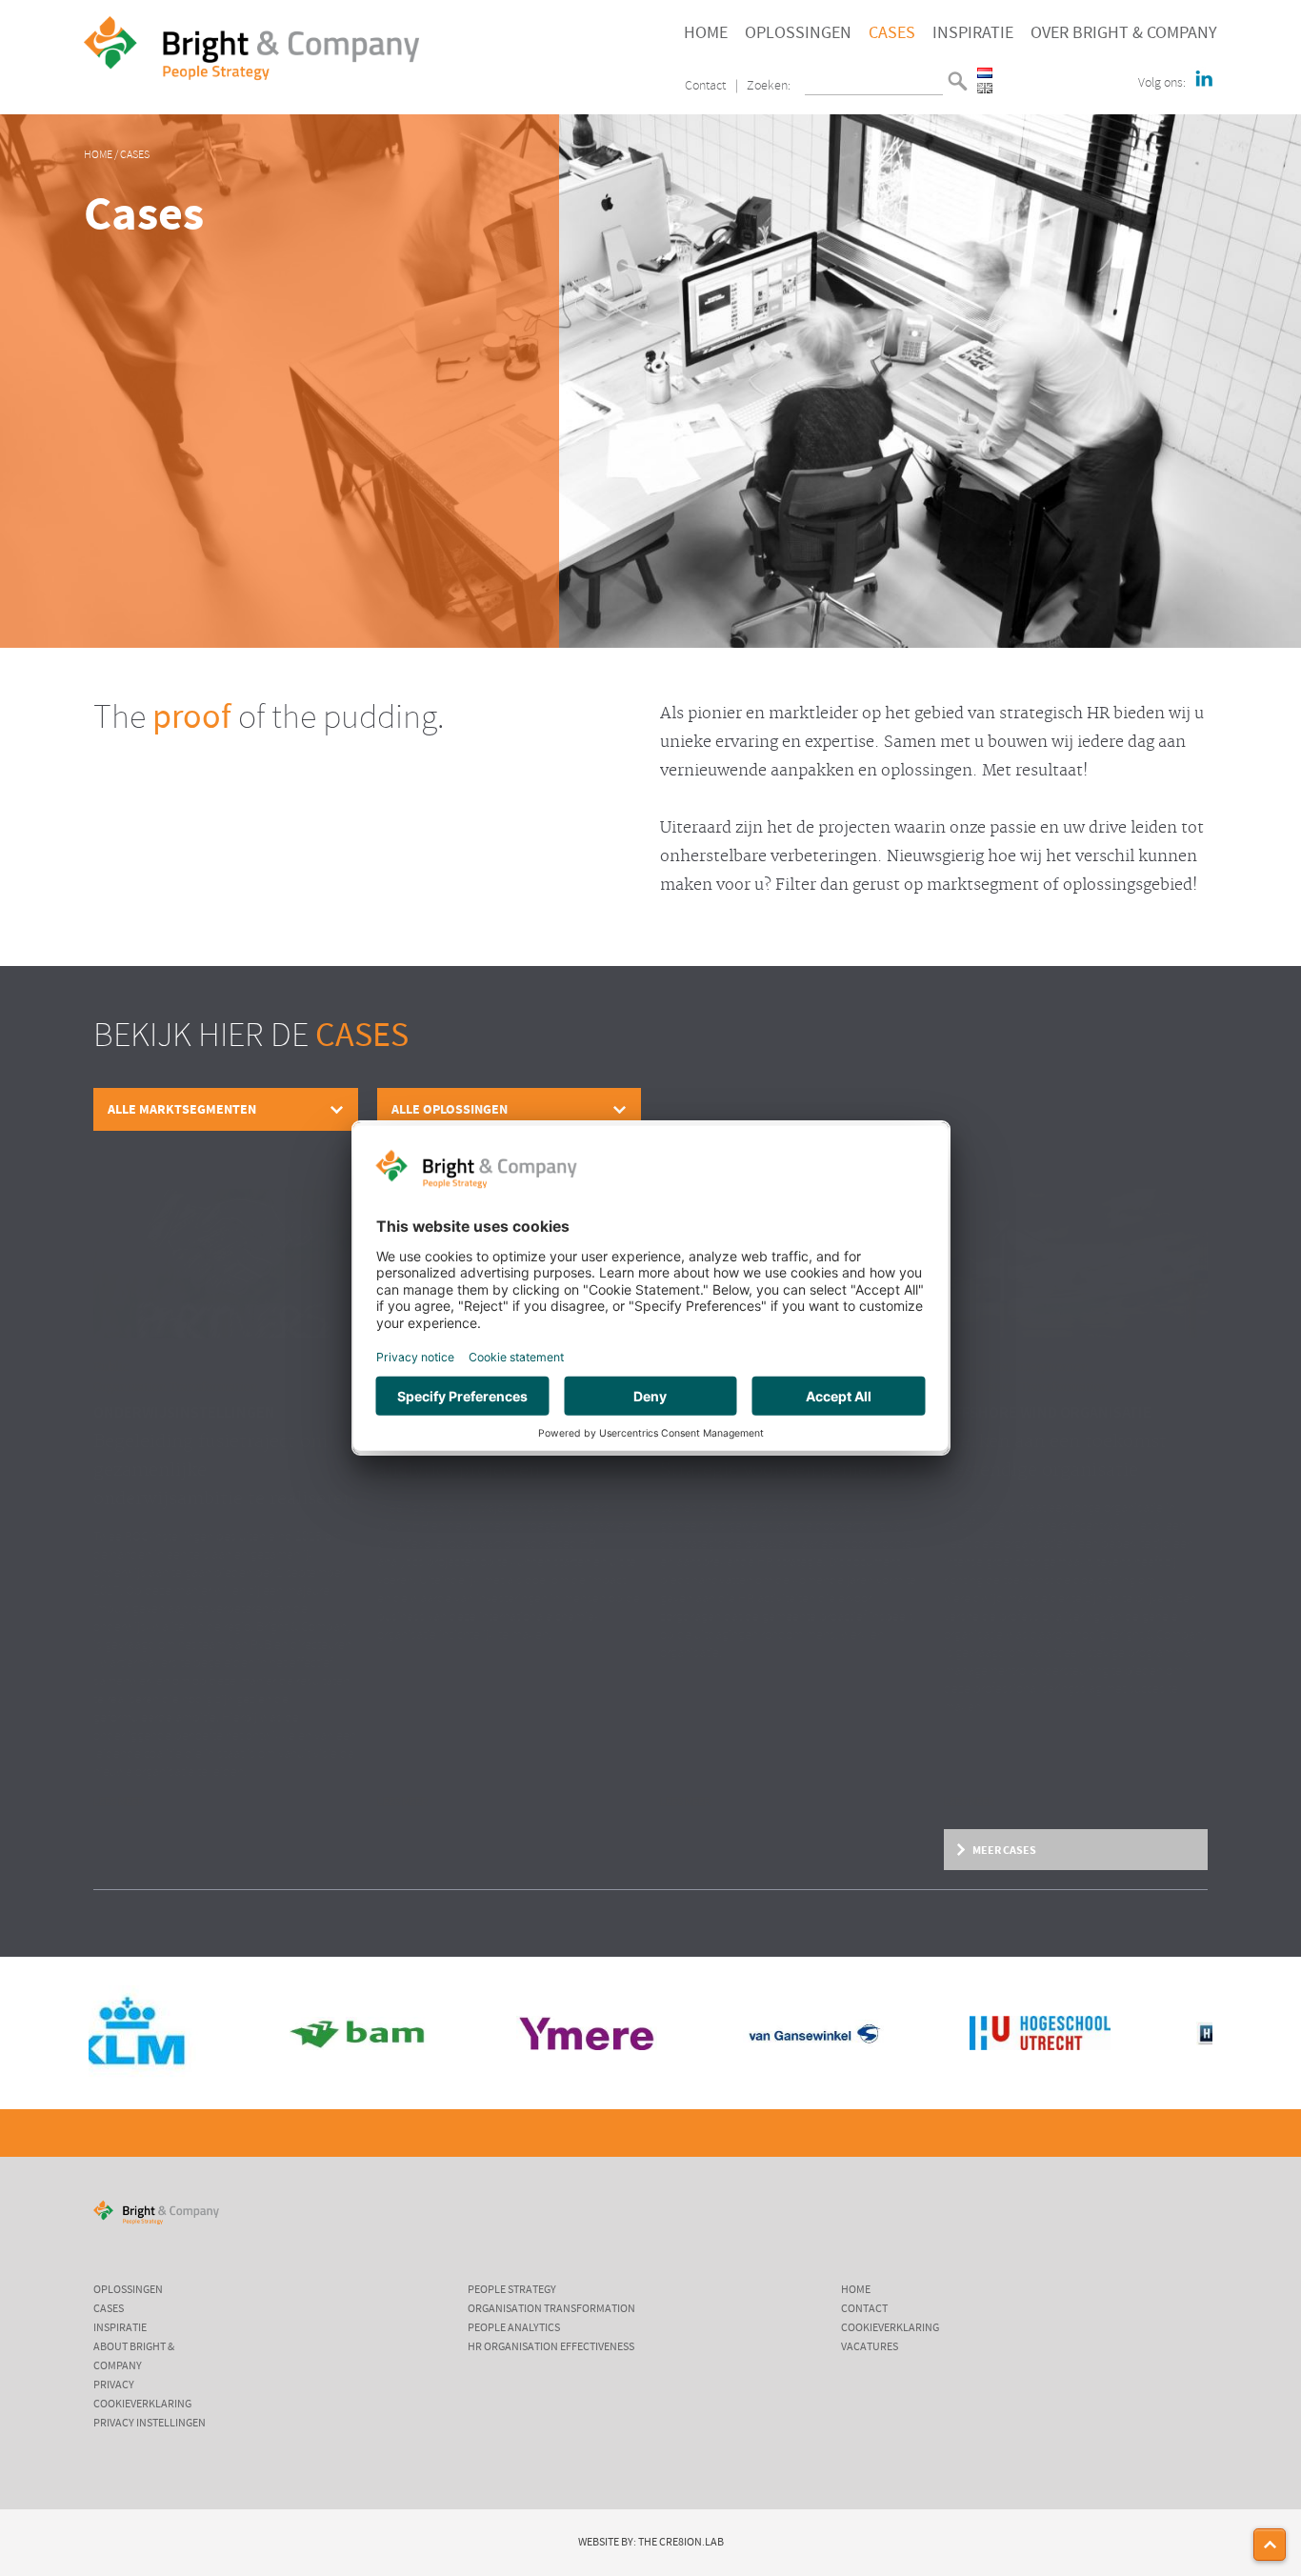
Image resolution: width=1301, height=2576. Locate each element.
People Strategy (512, 2290)
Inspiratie (973, 33)
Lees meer (119, 1802)
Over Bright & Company (1124, 33)
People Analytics (514, 2328)
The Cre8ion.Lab (681, 2543)
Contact (705, 86)
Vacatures (870, 2347)
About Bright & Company (134, 2357)
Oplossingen (798, 33)
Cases (892, 33)
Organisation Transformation (551, 2309)
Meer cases (1004, 1850)
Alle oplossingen (450, 1109)
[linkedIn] (1204, 80)
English (985, 88)
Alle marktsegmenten (182, 1109)
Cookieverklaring (142, 2405)
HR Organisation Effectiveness (551, 2347)
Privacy (114, 2385)
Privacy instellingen (150, 2424)
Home (706, 33)
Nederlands (985, 73)
